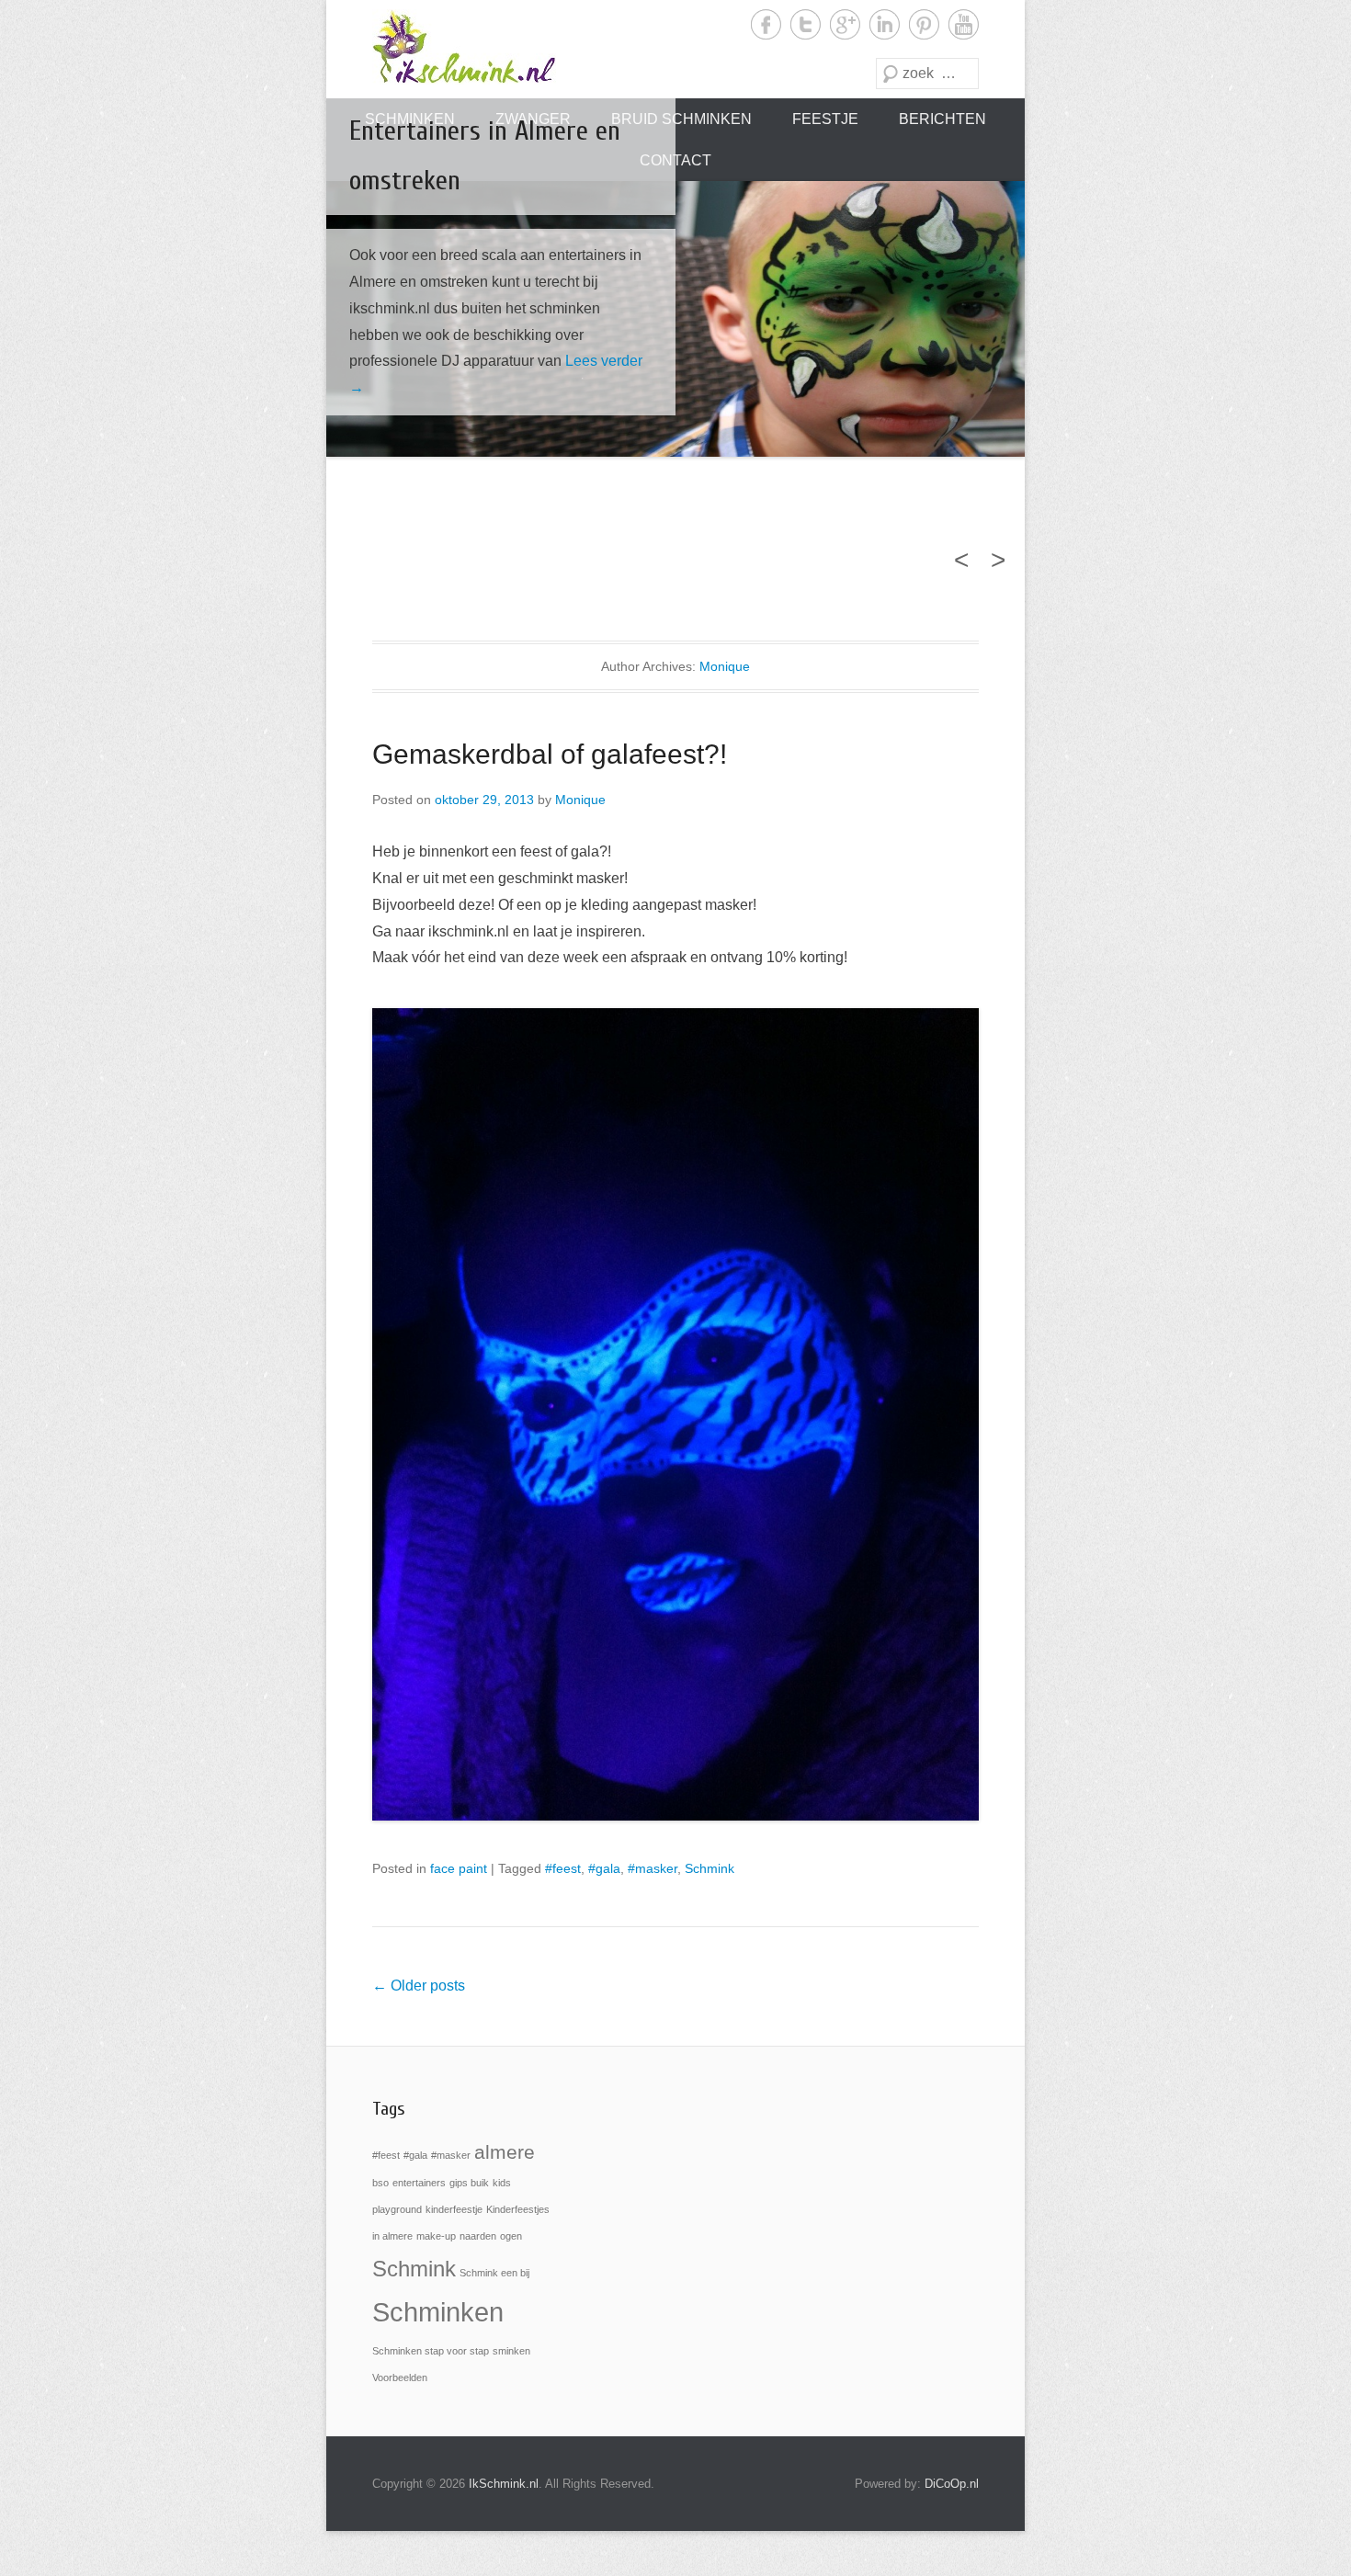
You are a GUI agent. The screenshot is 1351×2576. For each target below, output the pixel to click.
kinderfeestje (454, 2209)
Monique (725, 666)
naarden (478, 2236)
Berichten (942, 119)
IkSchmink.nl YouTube (964, 24)
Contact (675, 160)
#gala (604, 1868)
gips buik (469, 2183)
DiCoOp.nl (952, 2484)
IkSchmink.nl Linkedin (885, 24)
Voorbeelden (400, 2377)
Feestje (825, 119)
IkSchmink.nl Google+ (845, 24)
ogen (511, 2236)
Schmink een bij (494, 2273)
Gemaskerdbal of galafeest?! (550, 754)
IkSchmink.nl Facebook (766, 24)
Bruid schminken (681, 119)
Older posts (419, 1986)
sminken (511, 2351)
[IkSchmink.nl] (464, 47)
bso (380, 2183)
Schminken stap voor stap (431, 2351)
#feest (563, 1868)
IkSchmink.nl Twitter (806, 24)
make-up (436, 2236)
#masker (653, 1868)
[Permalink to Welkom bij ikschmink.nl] (675, 319)
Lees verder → (507, 387)
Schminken (438, 2312)
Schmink (710, 1868)
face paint (459, 1868)
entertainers (419, 2183)
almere (505, 2152)
